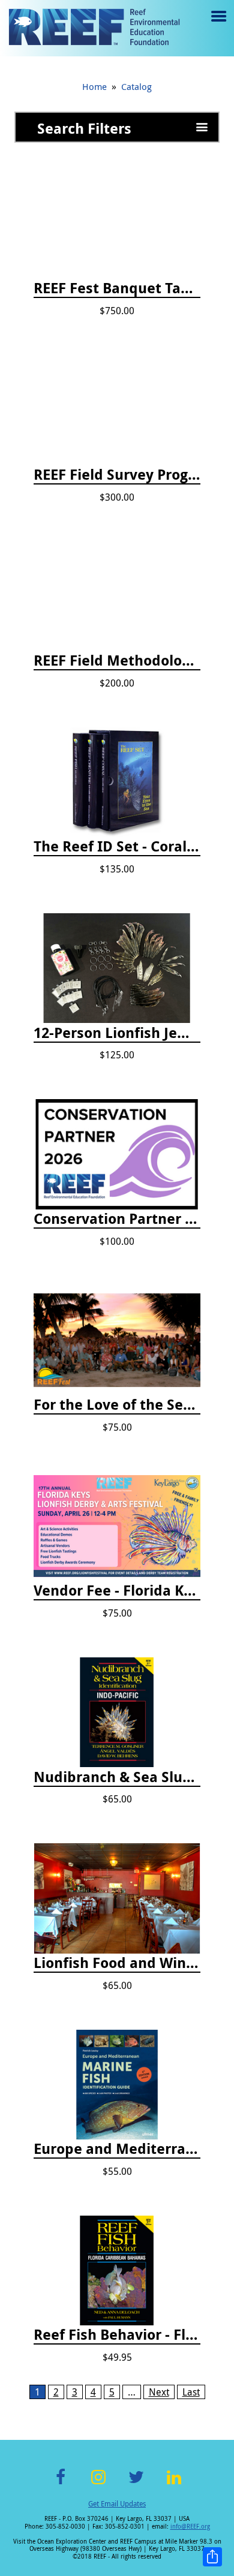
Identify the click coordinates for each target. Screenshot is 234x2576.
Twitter (136, 2484)
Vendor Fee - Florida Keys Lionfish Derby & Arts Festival (117, 1591)
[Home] (94, 28)
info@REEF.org (190, 2527)
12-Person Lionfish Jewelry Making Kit (117, 1033)
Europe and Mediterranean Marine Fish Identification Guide (117, 2149)
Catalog (136, 86)
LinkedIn (174, 2484)
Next (159, 2392)
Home (94, 86)
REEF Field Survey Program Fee (117, 475)
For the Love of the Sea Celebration (117, 1405)
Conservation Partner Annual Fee (117, 1219)
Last (191, 2392)
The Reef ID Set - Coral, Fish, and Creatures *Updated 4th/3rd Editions (117, 847)
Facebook (61, 2484)
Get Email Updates (117, 2503)
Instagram (98, 2484)
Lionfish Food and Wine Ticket (117, 1963)
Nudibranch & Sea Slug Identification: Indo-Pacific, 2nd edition (117, 1777)
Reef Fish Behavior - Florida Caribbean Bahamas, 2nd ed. (117, 2335)
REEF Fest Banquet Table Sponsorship (117, 288)
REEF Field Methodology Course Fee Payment (117, 661)
